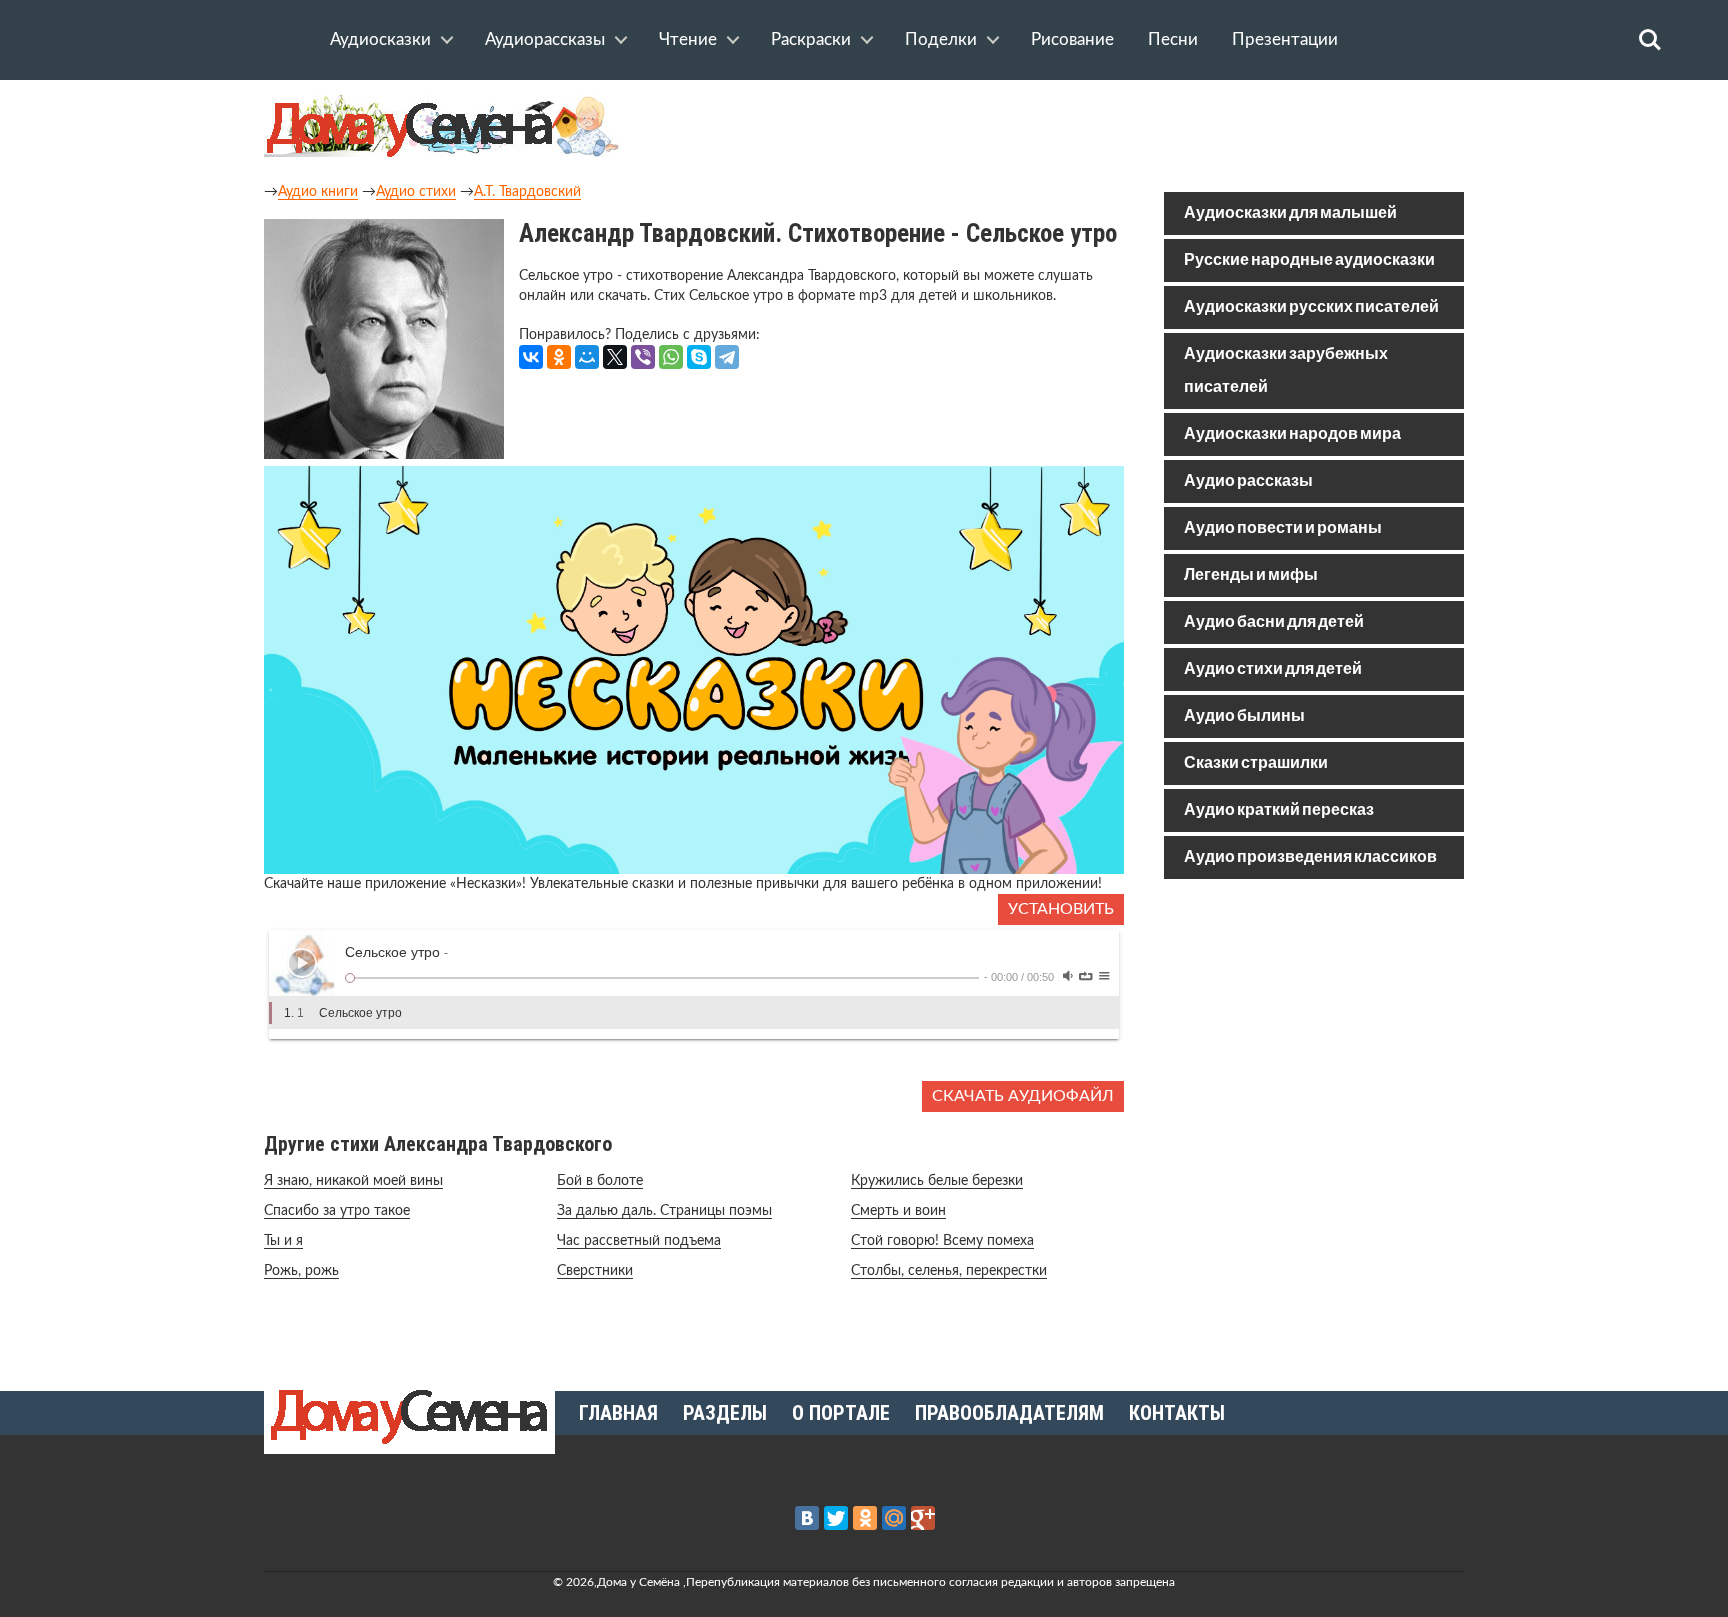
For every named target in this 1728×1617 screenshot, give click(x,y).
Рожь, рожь (301, 1271)
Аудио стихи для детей (1273, 669)
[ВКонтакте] (531, 357)
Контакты (1177, 1413)
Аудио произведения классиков (1310, 857)
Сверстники (595, 1271)
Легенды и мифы (1251, 575)
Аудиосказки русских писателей (1311, 307)
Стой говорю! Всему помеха (942, 1241)
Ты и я (283, 1241)
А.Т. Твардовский (527, 192)
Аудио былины (1244, 716)
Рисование (1072, 39)
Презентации (1285, 39)
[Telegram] (727, 357)
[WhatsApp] (671, 357)
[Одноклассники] (559, 357)
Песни (1173, 39)
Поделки (941, 39)
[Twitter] (836, 1518)
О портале (841, 1413)
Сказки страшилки (1256, 763)
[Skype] (699, 357)
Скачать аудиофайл (1023, 1096)
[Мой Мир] (587, 357)
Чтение (688, 39)
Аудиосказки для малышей (1290, 213)
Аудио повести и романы (1283, 528)
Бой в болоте (600, 1181)
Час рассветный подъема (639, 1241)
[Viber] (643, 357)
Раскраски (811, 39)
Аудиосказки (380, 39)
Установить (1061, 909)
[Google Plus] (923, 1518)
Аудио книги (318, 192)
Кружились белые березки (937, 1181)
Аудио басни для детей (1274, 622)
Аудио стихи (416, 192)
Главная (618, 1413)
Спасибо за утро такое (337, 1211)
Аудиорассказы (545, 39)
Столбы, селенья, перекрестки (949, 1271)
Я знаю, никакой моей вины (353, 1181)
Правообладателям (1009, 1413)
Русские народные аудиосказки (1309, 260)
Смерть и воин (898, 1211)
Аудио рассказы (1248, 481)
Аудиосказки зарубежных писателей (1286, 371)
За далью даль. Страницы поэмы (664, 1211)
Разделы (725, 1413)
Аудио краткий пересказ (1279, 810)
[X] (615, 357)
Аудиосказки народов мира (1292, 434)
